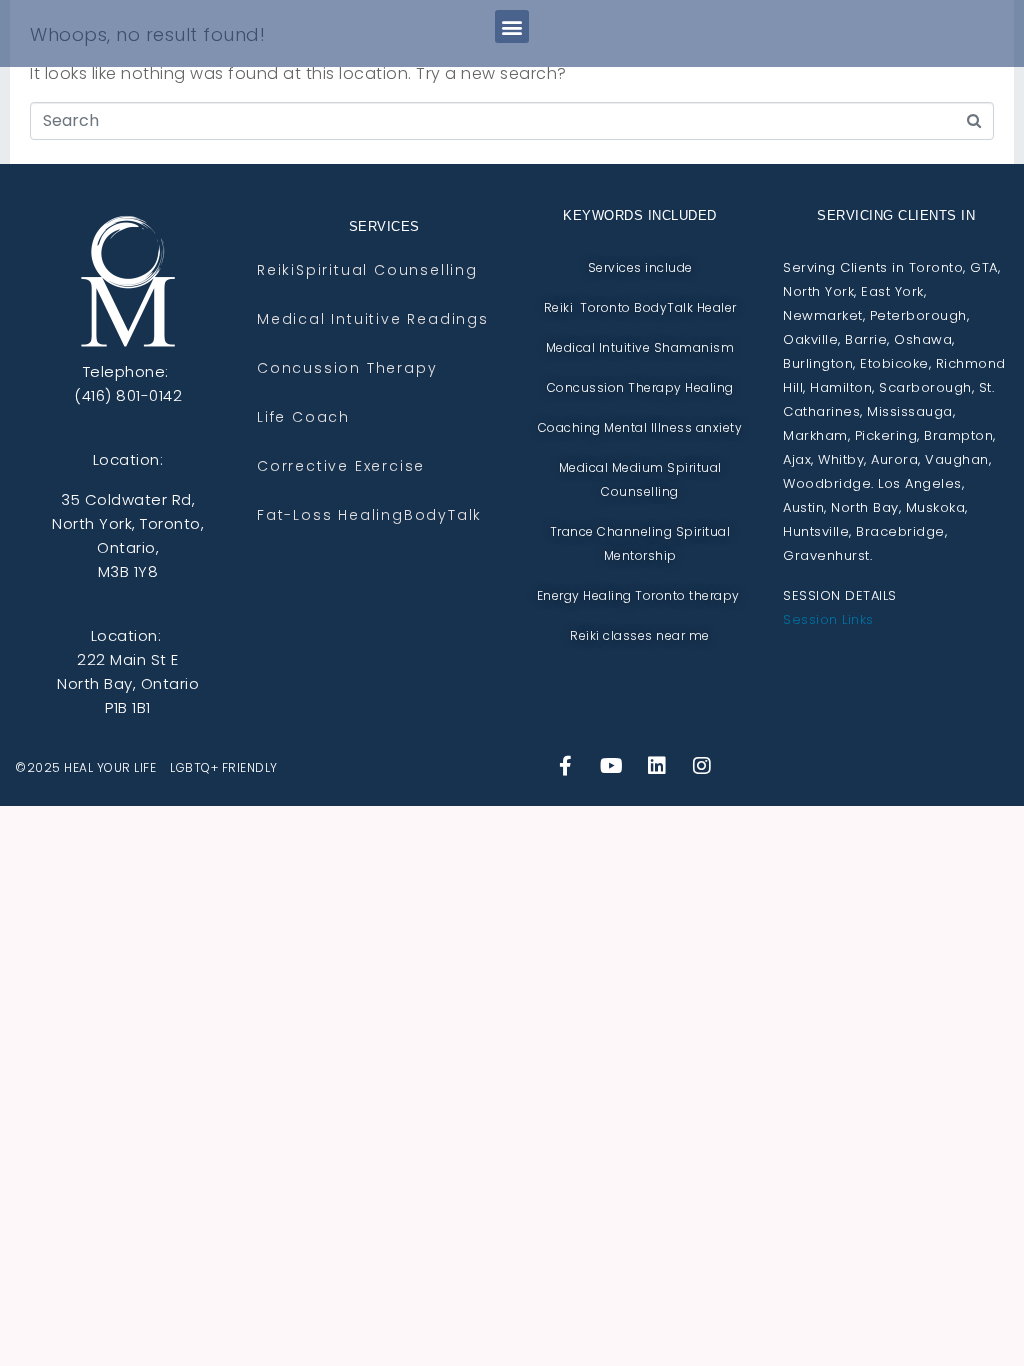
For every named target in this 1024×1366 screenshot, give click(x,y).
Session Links (828, 619)
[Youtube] (612, 766)
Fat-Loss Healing (330, 515)
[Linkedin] (657, 766)
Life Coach (303, 417)
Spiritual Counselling (387, 270)
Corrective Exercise (341, 466)
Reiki (276, 270)
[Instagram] (703, 766)
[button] (512, 26)
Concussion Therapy (347, 368)
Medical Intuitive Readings (373, 319)
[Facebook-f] (566, 766)
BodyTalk (443, 515)
